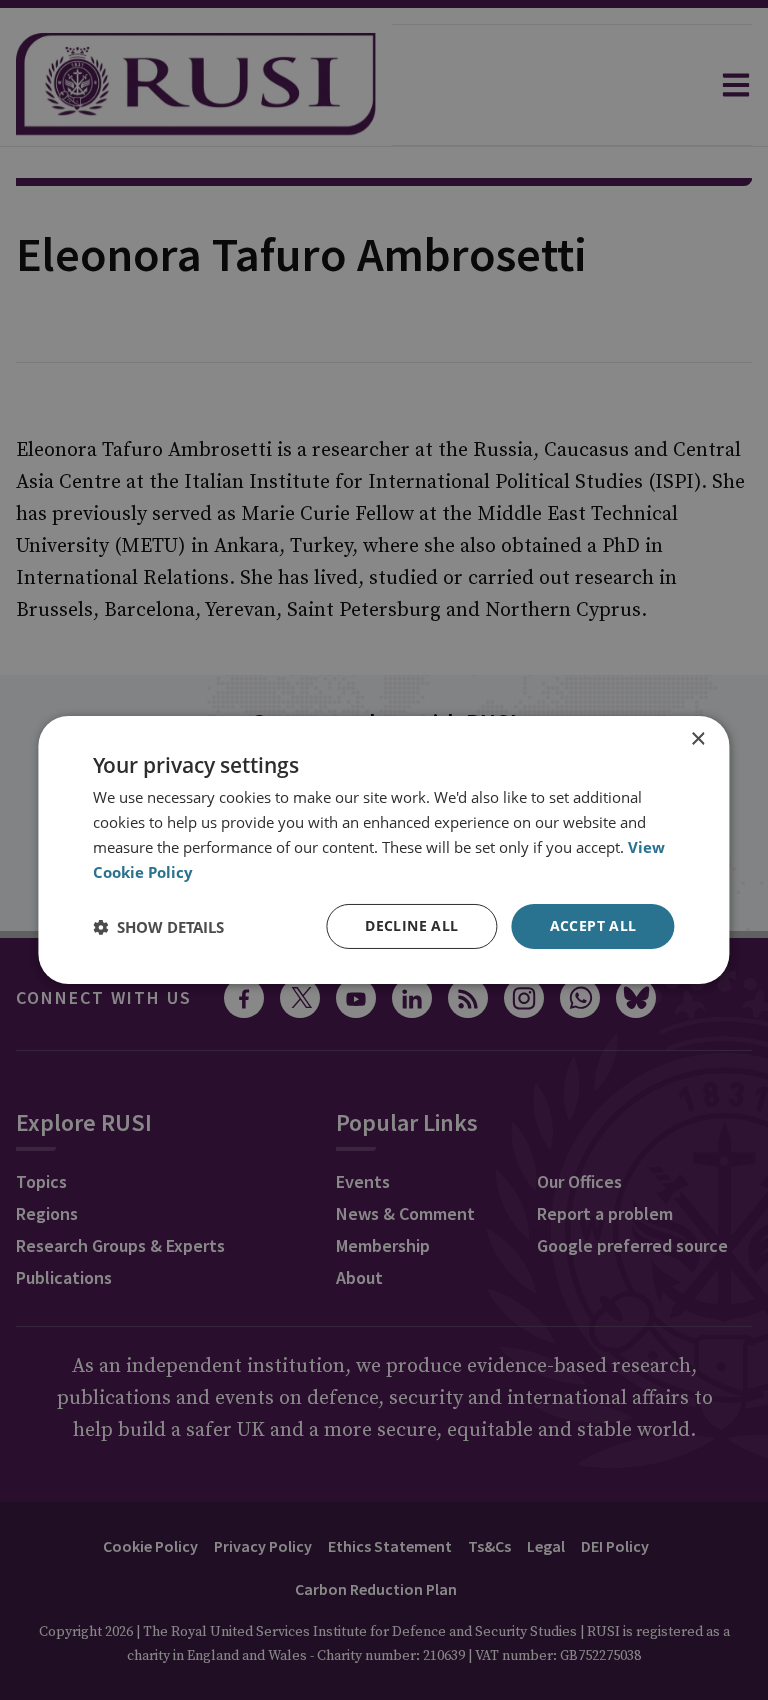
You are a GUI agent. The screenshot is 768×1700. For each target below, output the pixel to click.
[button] (158, 927)
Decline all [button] (411, 925)
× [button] (697, 739)
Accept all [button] (593, 925)
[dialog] (383, 850)
